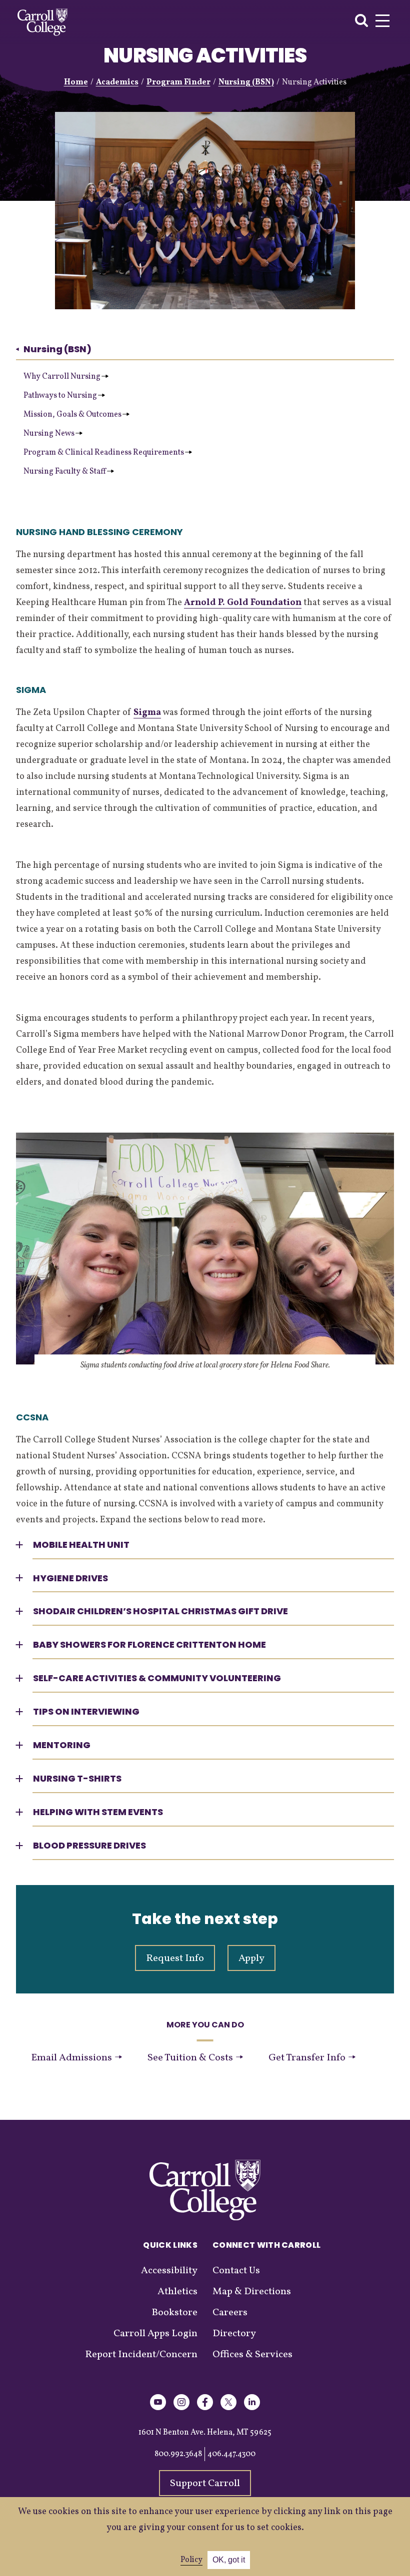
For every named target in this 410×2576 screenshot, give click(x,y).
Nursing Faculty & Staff (65, 472)
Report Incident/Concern (141, 2355)
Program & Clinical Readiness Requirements (104, 453)
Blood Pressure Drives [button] (89, 1845)
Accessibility (169, 2271)
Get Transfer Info (308, 2058)
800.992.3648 (178, 2454)
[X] (228, 2408)
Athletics (177, 2292)
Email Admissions (72, 2058)
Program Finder (178, 82)
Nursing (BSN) (246, 82)
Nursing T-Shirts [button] (77, 1778)
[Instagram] (181, 2408)
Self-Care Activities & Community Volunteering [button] (157, 1678)
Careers (230, 2313)
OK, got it (229, 2560)
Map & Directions (252, 2292)
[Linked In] (252, 2408)
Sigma (147, 713)
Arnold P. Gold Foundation (243, 603)
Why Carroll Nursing (62, 377)
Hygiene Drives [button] (70, 1578)
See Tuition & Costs (191, 2058)
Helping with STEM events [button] (98, 1812)
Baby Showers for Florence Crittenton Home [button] (149, 1644)
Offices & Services (252, 2355)
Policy (191, 2560)
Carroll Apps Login (155, 2334)
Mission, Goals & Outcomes (72, 415)
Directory (234, 2334)
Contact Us (236, 2271)
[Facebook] (205, 2408)
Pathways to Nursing (60, 396)
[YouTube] (158, 2408)
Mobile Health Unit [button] (81, 1545)
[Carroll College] (42, 22)
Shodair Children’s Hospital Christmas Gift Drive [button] (160, 1611)
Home (76, 82)
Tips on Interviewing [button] (86, 1711)
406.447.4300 (231, 2454)
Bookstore (174, 2313)
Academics (117, 82)
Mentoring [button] (62, 1745)
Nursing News (49, 434)
